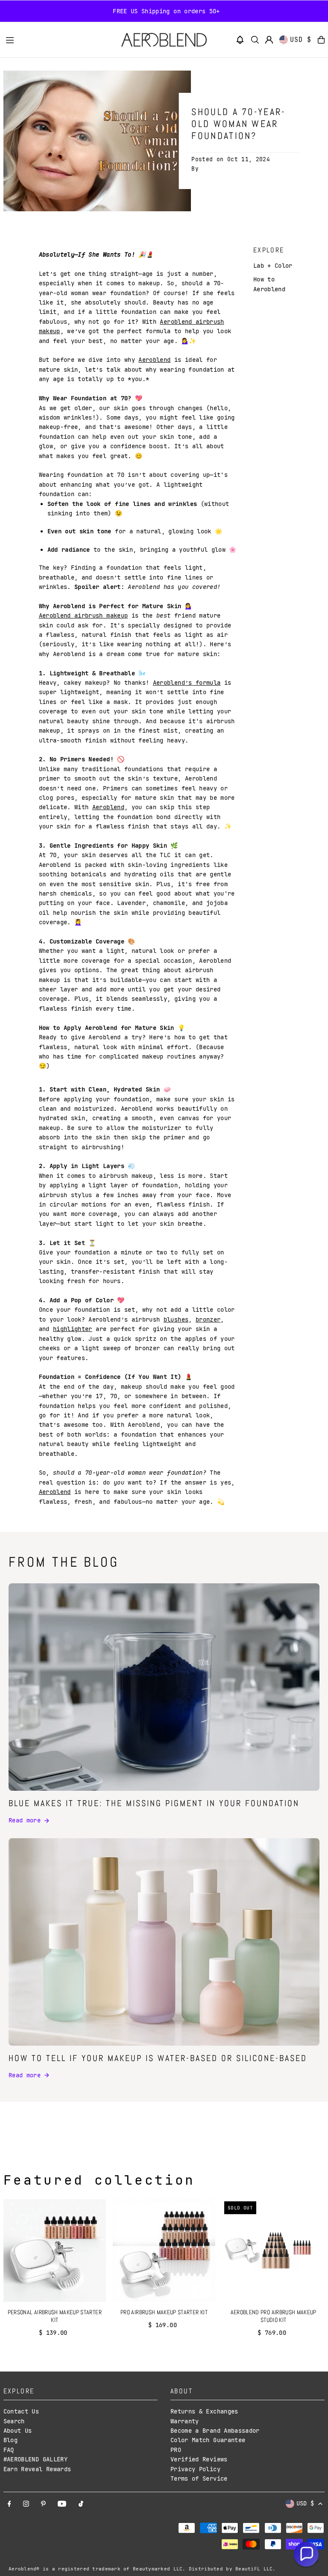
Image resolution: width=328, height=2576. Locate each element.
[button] (240, 40)
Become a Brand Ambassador (215, 2431)
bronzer (208, 1319)
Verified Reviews (199, 2459)
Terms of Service (199, 2478)
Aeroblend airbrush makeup (83, 615)
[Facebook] (9, 2504)
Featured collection (99, 2180)
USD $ (301, 40)
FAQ (9, 2450)
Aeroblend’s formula (187, 683)
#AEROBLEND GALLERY (35, 2459)
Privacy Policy (195, 2469)
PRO (176, 2450)
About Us (18, 2431)
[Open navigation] (59, 39)
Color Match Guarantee (208, 2440)
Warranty (185, 2421)
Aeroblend (154, 360)
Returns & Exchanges (204, 2411)
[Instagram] (26, 2504)
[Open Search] (255, 40)
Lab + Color (273, 266)
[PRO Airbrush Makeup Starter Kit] (164, 2251)
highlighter (73, 1329)
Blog (10, 2440)
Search (14, 2421)
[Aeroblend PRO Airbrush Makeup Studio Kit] (273, 2251)
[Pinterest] (43, 2504)
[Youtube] (62, 2504)
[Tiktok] (81, 2504)
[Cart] (321, 40)
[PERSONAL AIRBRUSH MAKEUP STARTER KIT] (55, 2251)
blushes (176, 1319)
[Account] (269, 40)
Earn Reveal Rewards (37, 2469)
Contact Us (21, 2411)
